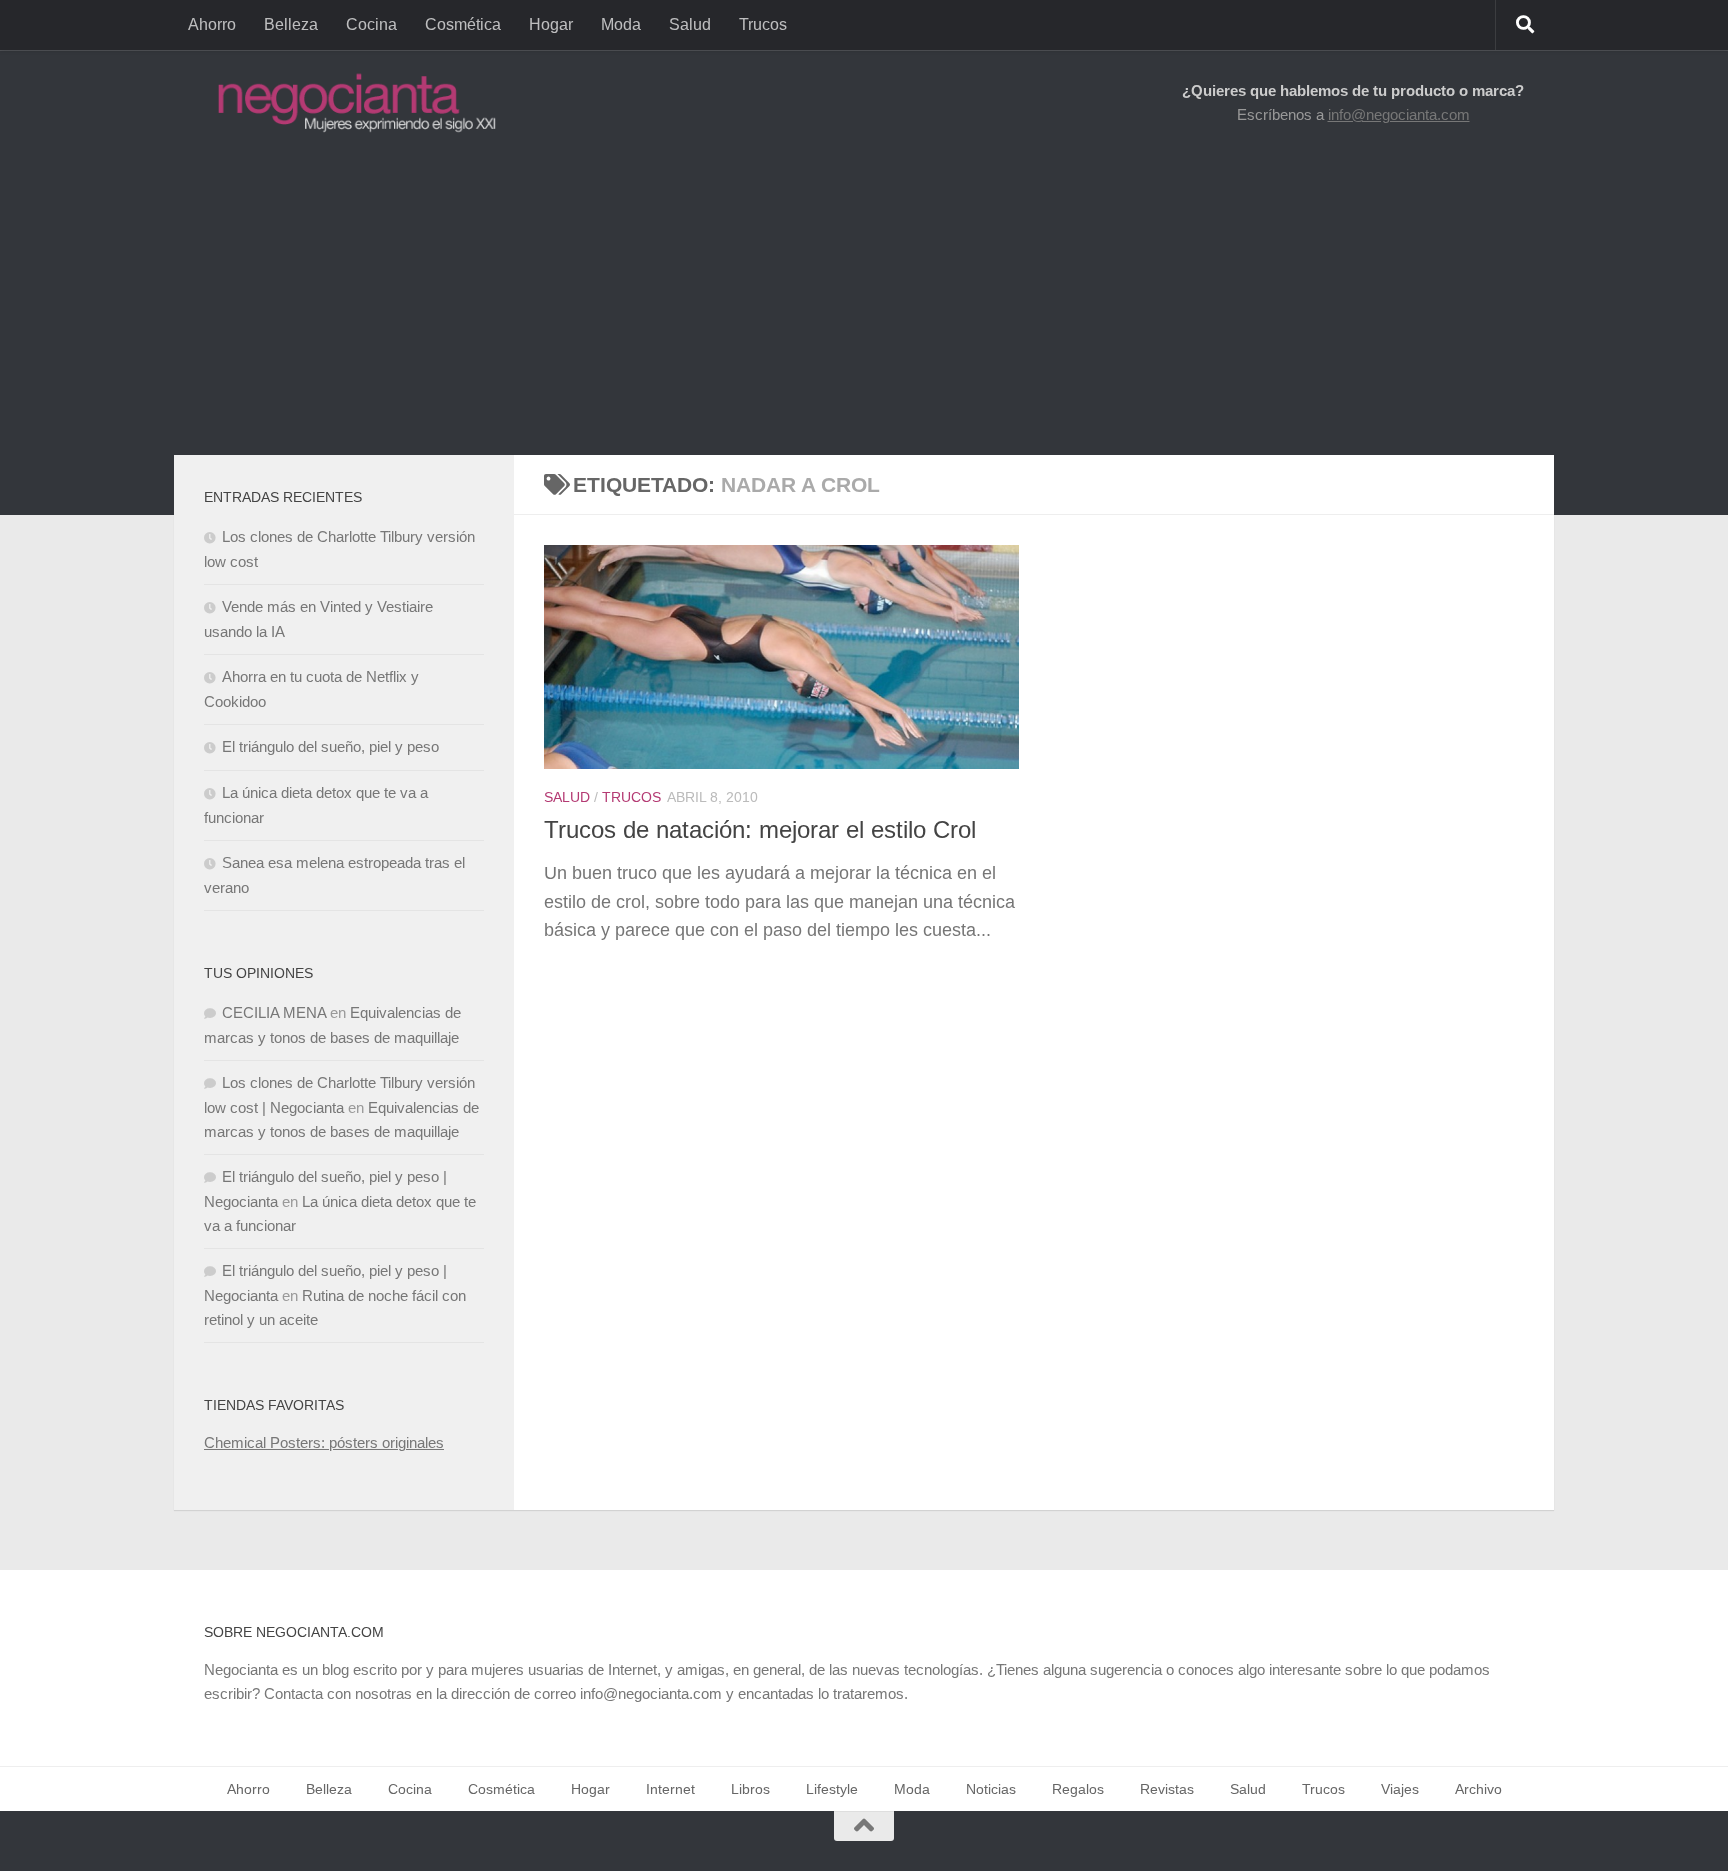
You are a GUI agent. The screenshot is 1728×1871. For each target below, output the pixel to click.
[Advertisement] (864, 305)
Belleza (291, 24)
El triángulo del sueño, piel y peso (330, 746)
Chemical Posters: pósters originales (324, 1442)
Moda (621, 24)
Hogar (551, 24)
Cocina (371, 24)
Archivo (1478, 1789)
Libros (750, 1789)
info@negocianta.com (1399, 114)
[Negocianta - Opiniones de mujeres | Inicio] (351, 102)
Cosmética (463, 24)
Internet (670, 1789)
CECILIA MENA (274, 1012)
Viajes (1400, 1789)
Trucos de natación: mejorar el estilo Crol (760, 830)
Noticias (991, 1789)
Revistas (1167, 1789)
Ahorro (212, 24)
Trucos (763, 24)
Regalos (1078, 1789)
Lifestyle (832, 1789)
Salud (690, 24)
